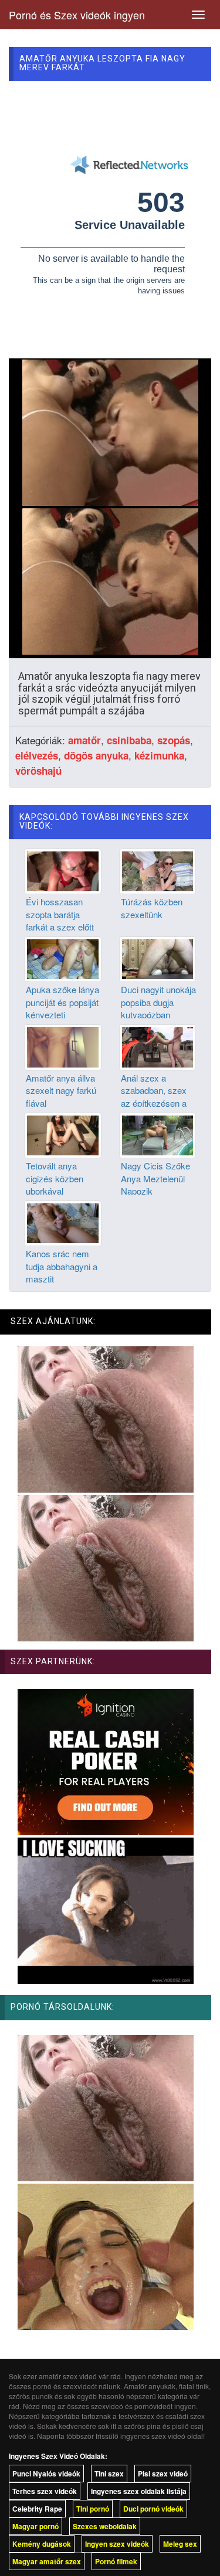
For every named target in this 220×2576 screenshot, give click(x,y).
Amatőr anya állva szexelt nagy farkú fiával (61, 1090)
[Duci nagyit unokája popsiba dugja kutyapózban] (158, 958)
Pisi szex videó (163, 2474)
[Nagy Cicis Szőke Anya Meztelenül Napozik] (158, 1134)
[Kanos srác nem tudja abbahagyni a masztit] (63, 1222)
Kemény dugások (42, 2544)
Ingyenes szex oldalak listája (139, 2491)
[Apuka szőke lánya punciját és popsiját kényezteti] (63, 958)
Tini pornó (93, 2509)
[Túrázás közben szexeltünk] (158, 870)
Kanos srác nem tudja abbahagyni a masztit (62, 1266)
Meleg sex (180, 2544)
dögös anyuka (96, 755)
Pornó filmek (116, 2561)
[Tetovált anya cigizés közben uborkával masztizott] (63, 1134)
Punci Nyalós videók (46, 2474)
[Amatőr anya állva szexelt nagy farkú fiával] (63, 1046)
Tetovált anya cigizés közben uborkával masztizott (55, 1184)
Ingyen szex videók (117, 2544)
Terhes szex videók (45, 2491)
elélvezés (37, 755)
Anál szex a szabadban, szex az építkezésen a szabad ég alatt (154, 1097)
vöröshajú (38, 771)
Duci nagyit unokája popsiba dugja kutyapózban (158, 1002)
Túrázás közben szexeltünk (152, 908)
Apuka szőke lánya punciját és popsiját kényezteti (62, 1002)
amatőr (84, 740)
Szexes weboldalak (105, 2526)
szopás (174, 740)
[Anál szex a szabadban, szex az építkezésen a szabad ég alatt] (158, 1046)
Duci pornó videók (153, 2509)
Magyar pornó (35, 2526)
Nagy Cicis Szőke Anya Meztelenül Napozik (155, 1178)
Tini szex (109, 2474)
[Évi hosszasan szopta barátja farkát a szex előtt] (63, 870)
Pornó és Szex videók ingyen (77, 15)
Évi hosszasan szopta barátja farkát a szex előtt (60, 914)
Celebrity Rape (37, 2509)
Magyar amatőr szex (47, 2561)
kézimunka (159, 755)
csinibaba (129, 740)
